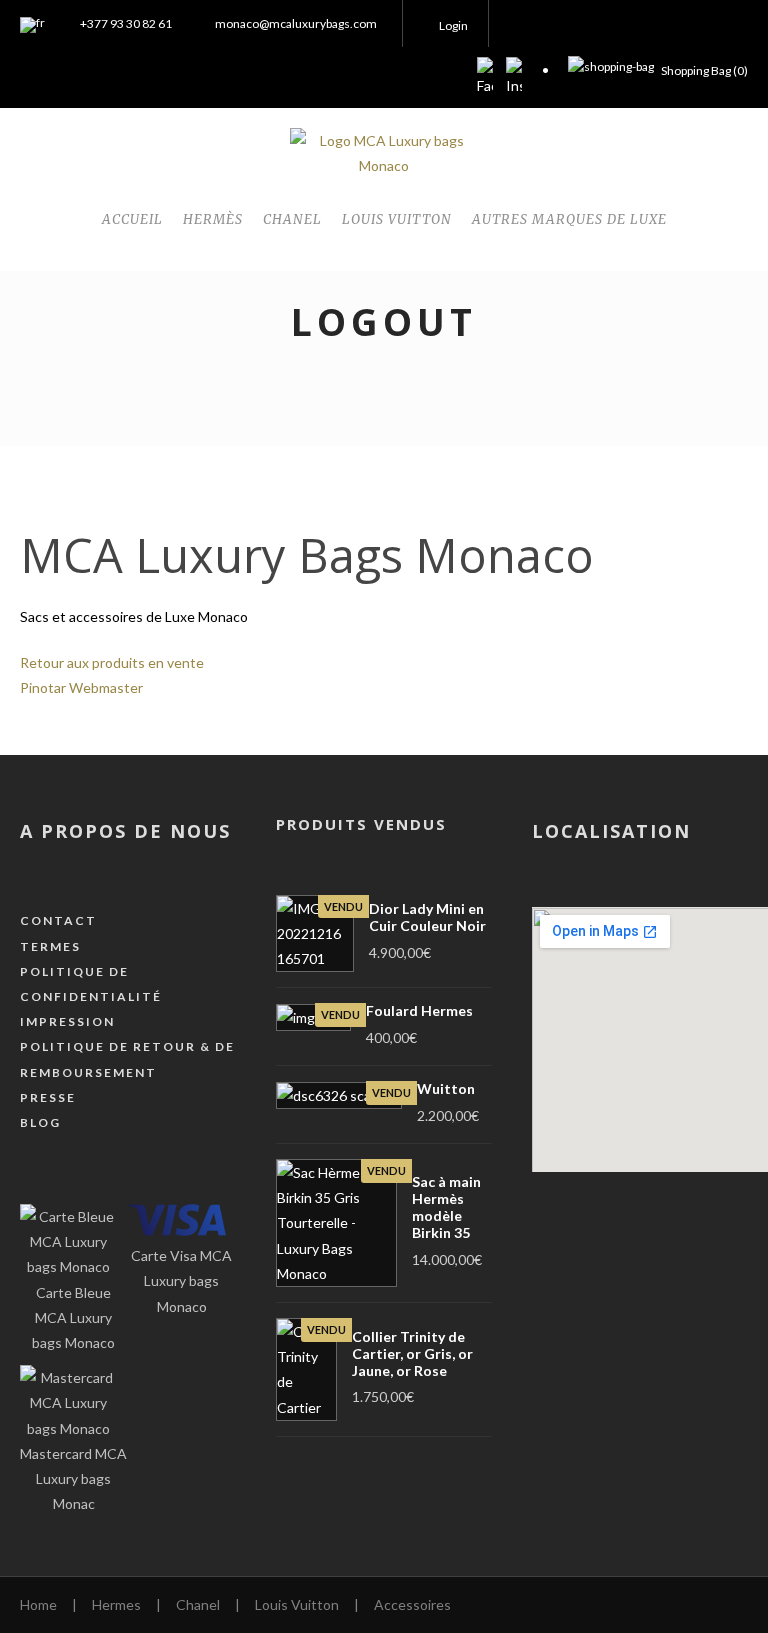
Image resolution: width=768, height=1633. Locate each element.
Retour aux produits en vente (112, 662)
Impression (67, 1021)
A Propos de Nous (125, 831)
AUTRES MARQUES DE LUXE (569, 219)
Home (38, 1604)
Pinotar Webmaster (81, 687)
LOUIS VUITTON (397, 219)
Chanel (198, 1604)
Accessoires (412, 1604)
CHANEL (292, 219)
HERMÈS (213, 219)
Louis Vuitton (297, 1604)
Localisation (611, 831)
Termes (50, 946)
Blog (40, 1122)
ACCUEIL (132, 219)
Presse (48, 1097)
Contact (58, 920)
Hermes (116, 1604)
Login (453, 25)
